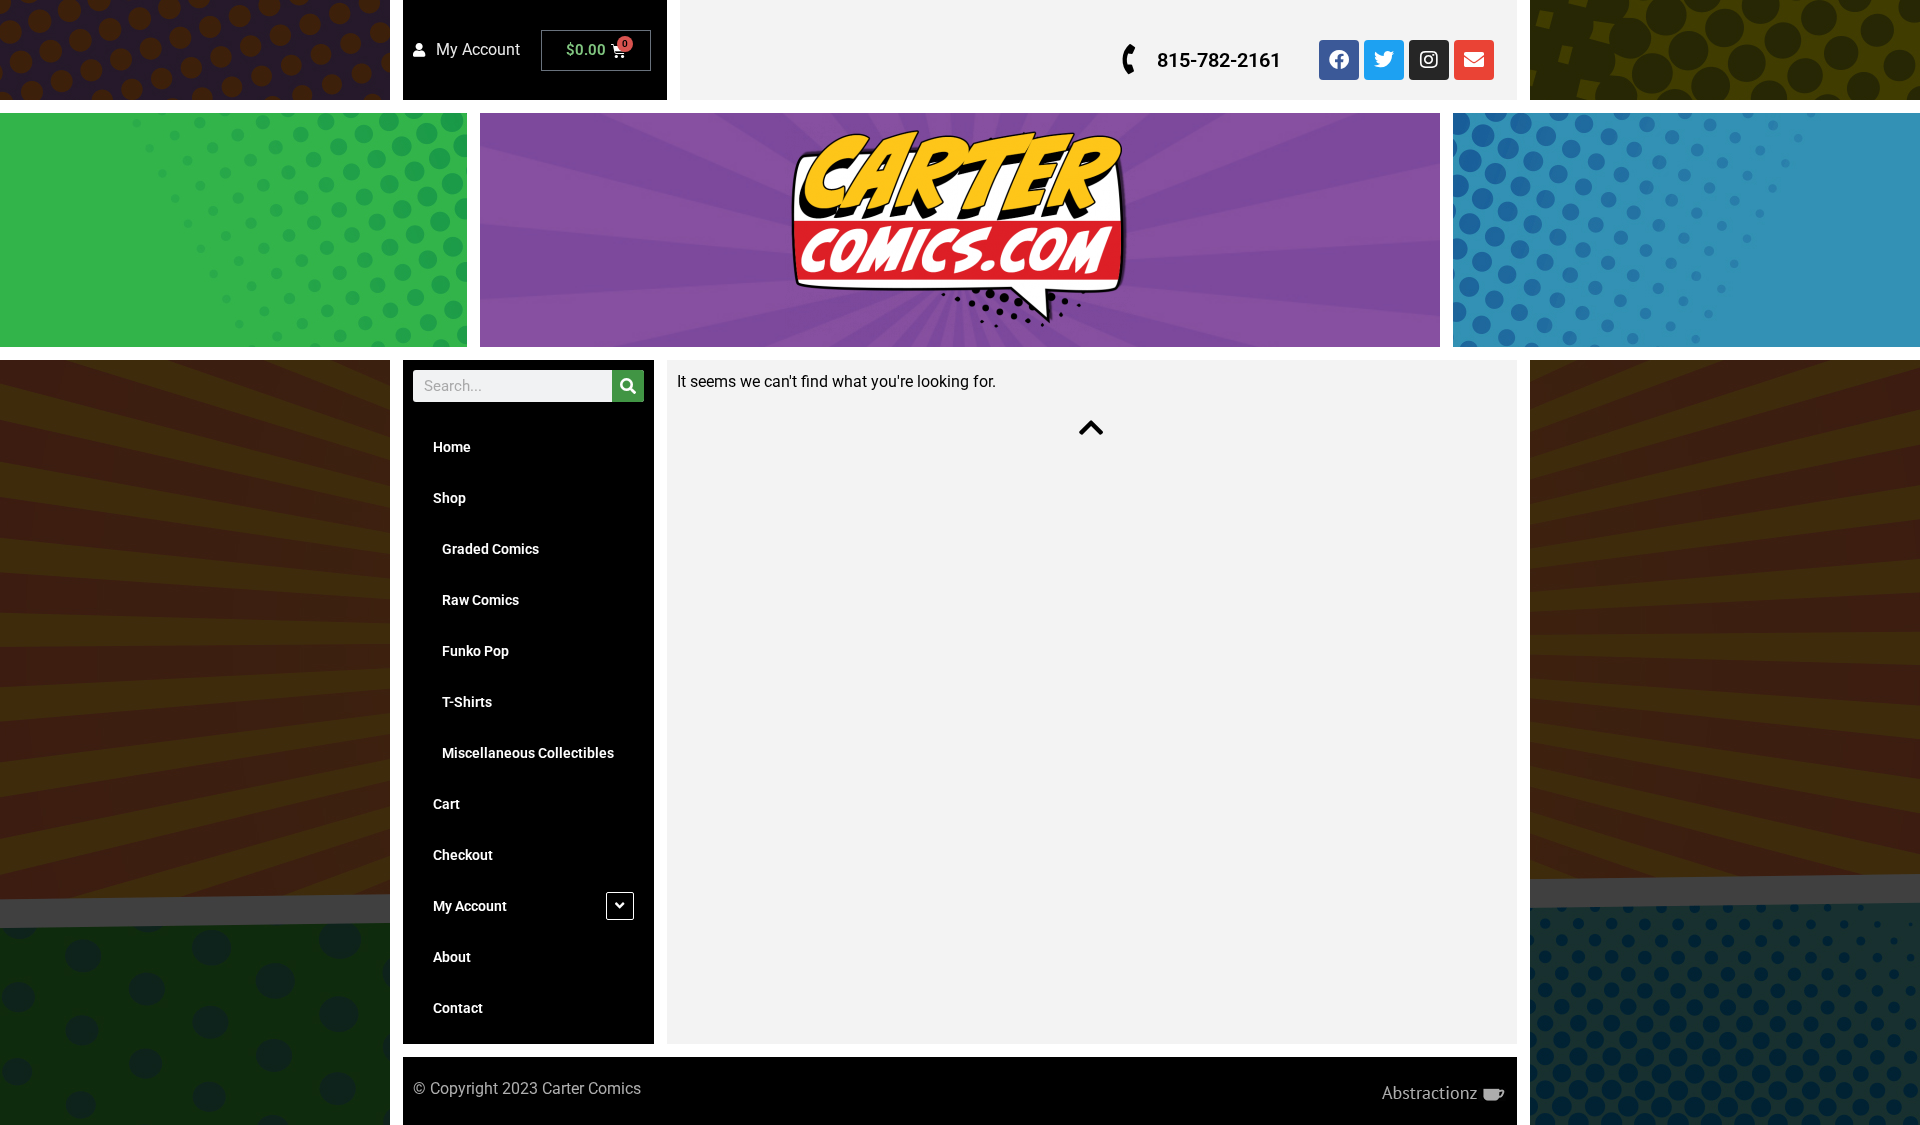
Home (452, 447)
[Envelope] (1474, 60)
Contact (458, 1008)
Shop (449, 498)
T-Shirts (462, 702)
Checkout (463, 855)
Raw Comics (476, 600)
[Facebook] (1339, 60)
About (452, 957)
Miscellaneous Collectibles (523, 753)
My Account (470, 906)
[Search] (628, 386)
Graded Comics (486, 549)
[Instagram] (1429, 60)
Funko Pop (471, 651)
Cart (446, 804)
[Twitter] (1384, 60)
